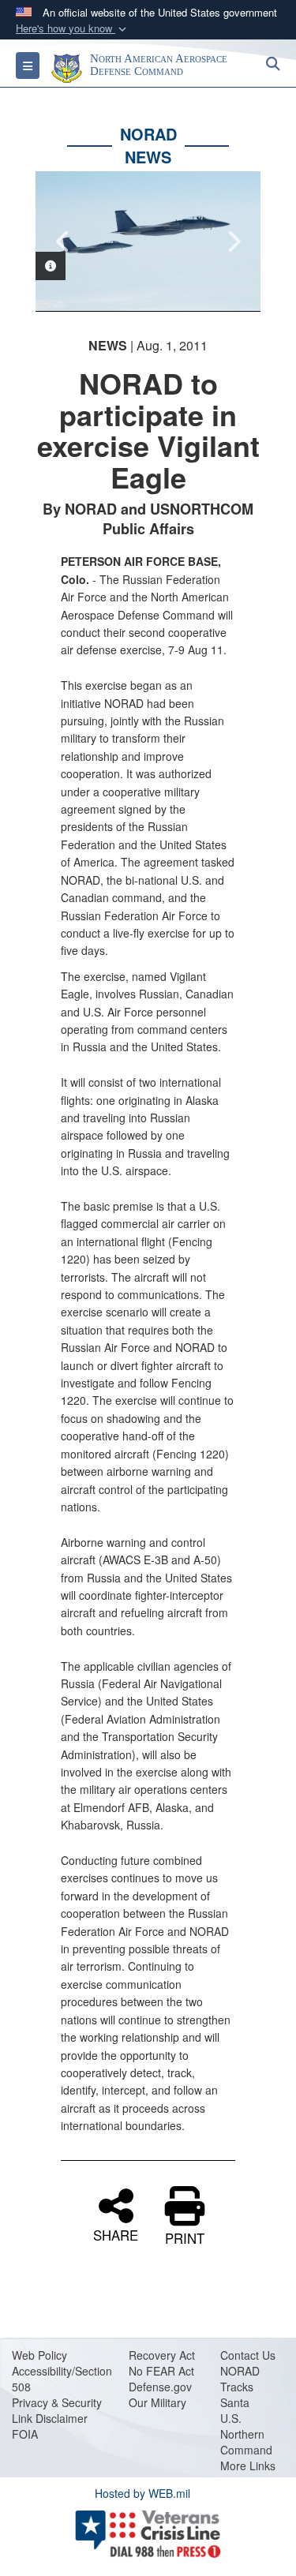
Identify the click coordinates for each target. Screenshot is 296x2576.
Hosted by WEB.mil (142, 2493)
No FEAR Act (161, 2371)
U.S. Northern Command (246, 2434)
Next (233, 241)
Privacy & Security (57, 2402)
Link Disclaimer (50, 2418)
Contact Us (248, 2355)
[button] (73, 29)
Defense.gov (160, 2387)
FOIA (25, 2434)
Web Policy (39, 2355)
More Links (248, 2466)
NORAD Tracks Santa (240, 2387)
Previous (63, 241)
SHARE (116, 2233)
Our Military (157, 2402)
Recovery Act (162, 2355)
